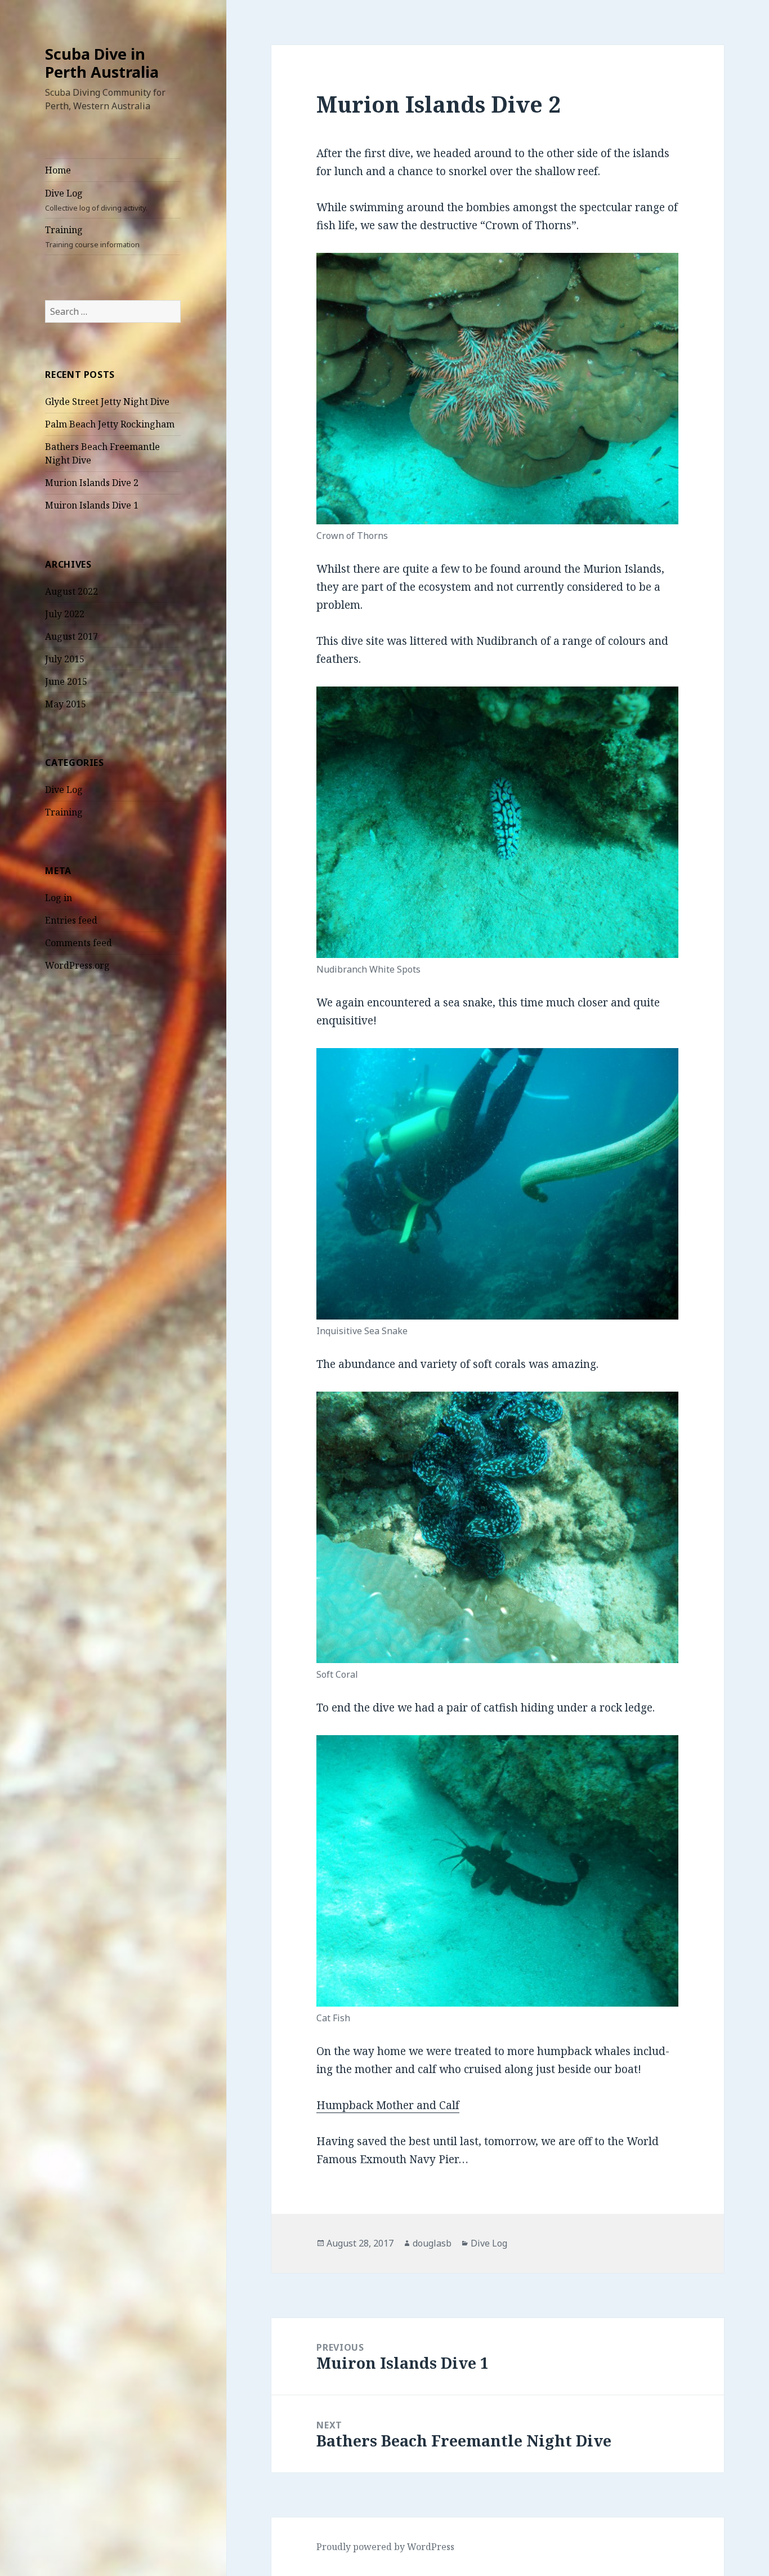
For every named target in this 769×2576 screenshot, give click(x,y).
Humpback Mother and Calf (388, 2105)
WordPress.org (77, 965)
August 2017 (71, 636)
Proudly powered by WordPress (385, 2547)
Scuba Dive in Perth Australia (102, 63)
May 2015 (66, 704)
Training (92, 237)
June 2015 (66, 681)
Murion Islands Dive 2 (92, 483)
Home (58, 170)
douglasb (432, 2243)
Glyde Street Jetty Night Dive (107, 402)
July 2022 (65, 614)
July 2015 (65, 659)
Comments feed (79, 943)
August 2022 (71, 591)
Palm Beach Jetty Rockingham (110, 424)
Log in (59, 898)
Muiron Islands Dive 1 (92, 505)
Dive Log (96, 200)
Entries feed (71, 920)
